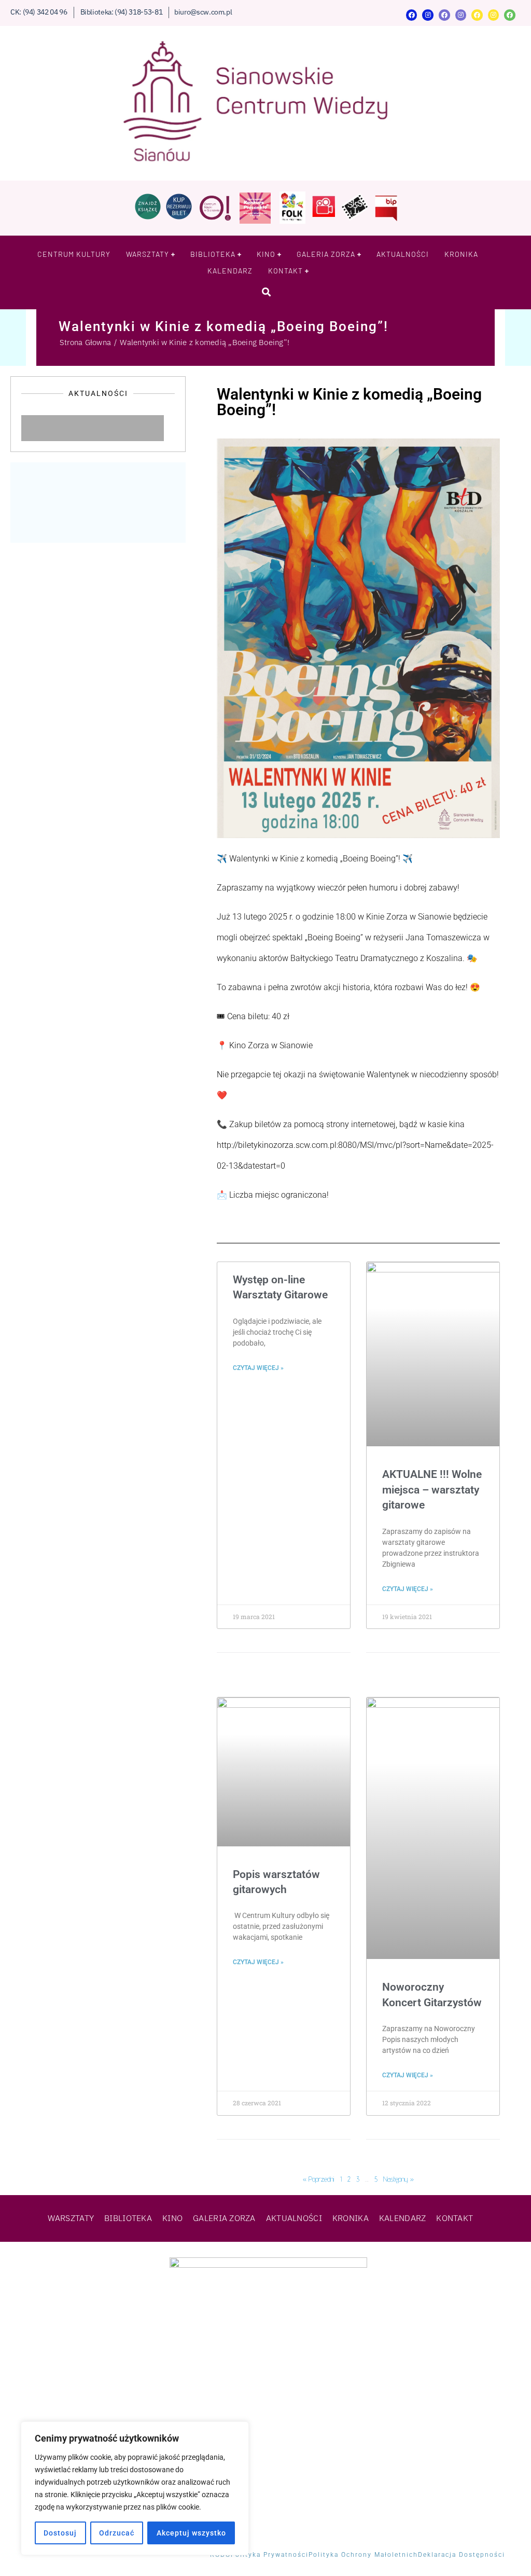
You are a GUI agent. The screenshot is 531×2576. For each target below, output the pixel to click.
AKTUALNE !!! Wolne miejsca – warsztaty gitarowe (432, 1490)
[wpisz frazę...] (266, 292)
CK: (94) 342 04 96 (39, 12)
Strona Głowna (85, 342)
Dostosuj (60, 2533)
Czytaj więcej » (258, 1368)
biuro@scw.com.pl (203, 12)
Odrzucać (117, 2533)
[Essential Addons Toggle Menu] (174, 428)
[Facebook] (412, 15)
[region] (135, 2488)
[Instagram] (428, 15)
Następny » (399, 2179)
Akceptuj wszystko (191, 2533)
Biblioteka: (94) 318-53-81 (122, 12)
